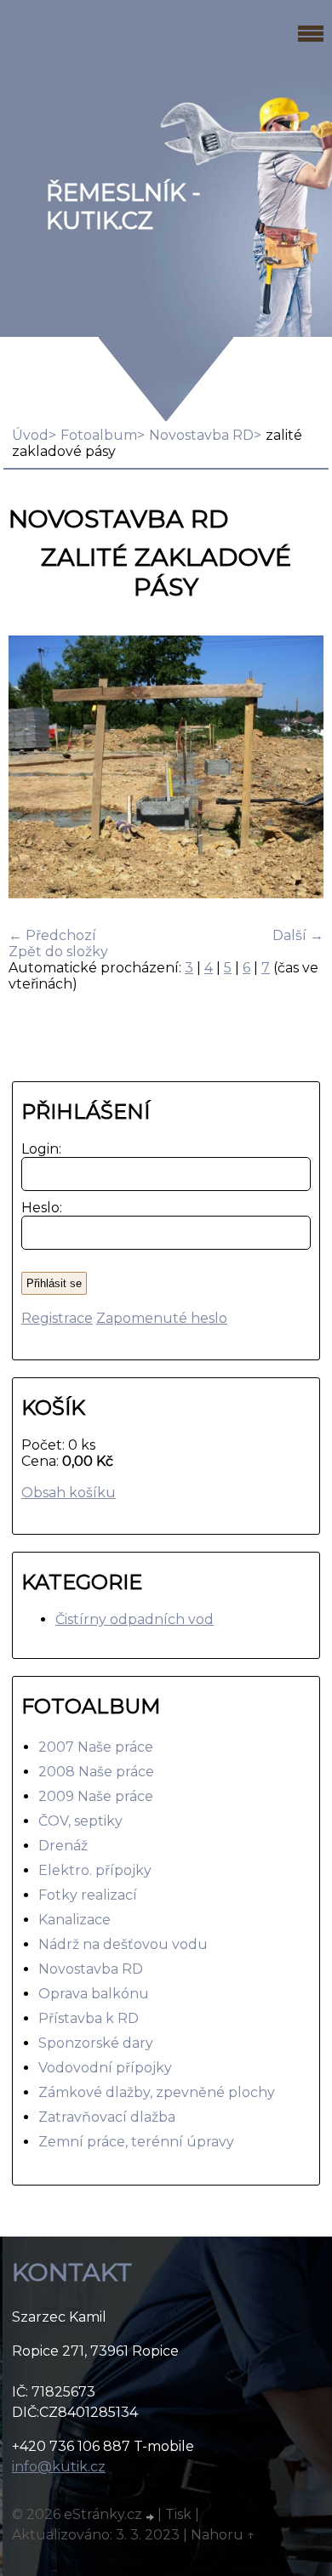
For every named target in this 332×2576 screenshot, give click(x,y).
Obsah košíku (69, 1493)
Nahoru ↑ (223, 2535)
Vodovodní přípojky (105, 2068)
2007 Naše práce (96, 1747)
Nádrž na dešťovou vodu (123, 1944)
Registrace (57, 1318)
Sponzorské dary (96, 2043)
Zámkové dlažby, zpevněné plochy (157, 2092)
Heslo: (38, 1208)
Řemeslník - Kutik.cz (123, 207)
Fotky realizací (88, 1895)
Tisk (178, 2514)
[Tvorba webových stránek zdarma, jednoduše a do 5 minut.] (152, 2516)
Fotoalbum (99, 435)
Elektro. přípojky (95, 1870)
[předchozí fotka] (36, 769)
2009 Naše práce (96, 1796)
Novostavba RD (201, 435)
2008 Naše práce (96, 1772)
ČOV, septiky (80, 1821)
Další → (298, 935)
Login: (38, 1149)
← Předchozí (52, 935)
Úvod (30, 435)
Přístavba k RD (89, 2018)
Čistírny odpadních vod (135, 1619)
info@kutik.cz (59, 2467)
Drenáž (63, 1846)
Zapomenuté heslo (162, 1318)
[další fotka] (296, 769)
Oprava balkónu (94, 1994)
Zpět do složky (58, 952)
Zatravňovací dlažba (107, 2117)
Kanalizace (74, 1920)
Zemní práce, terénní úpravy (136, 2142)
